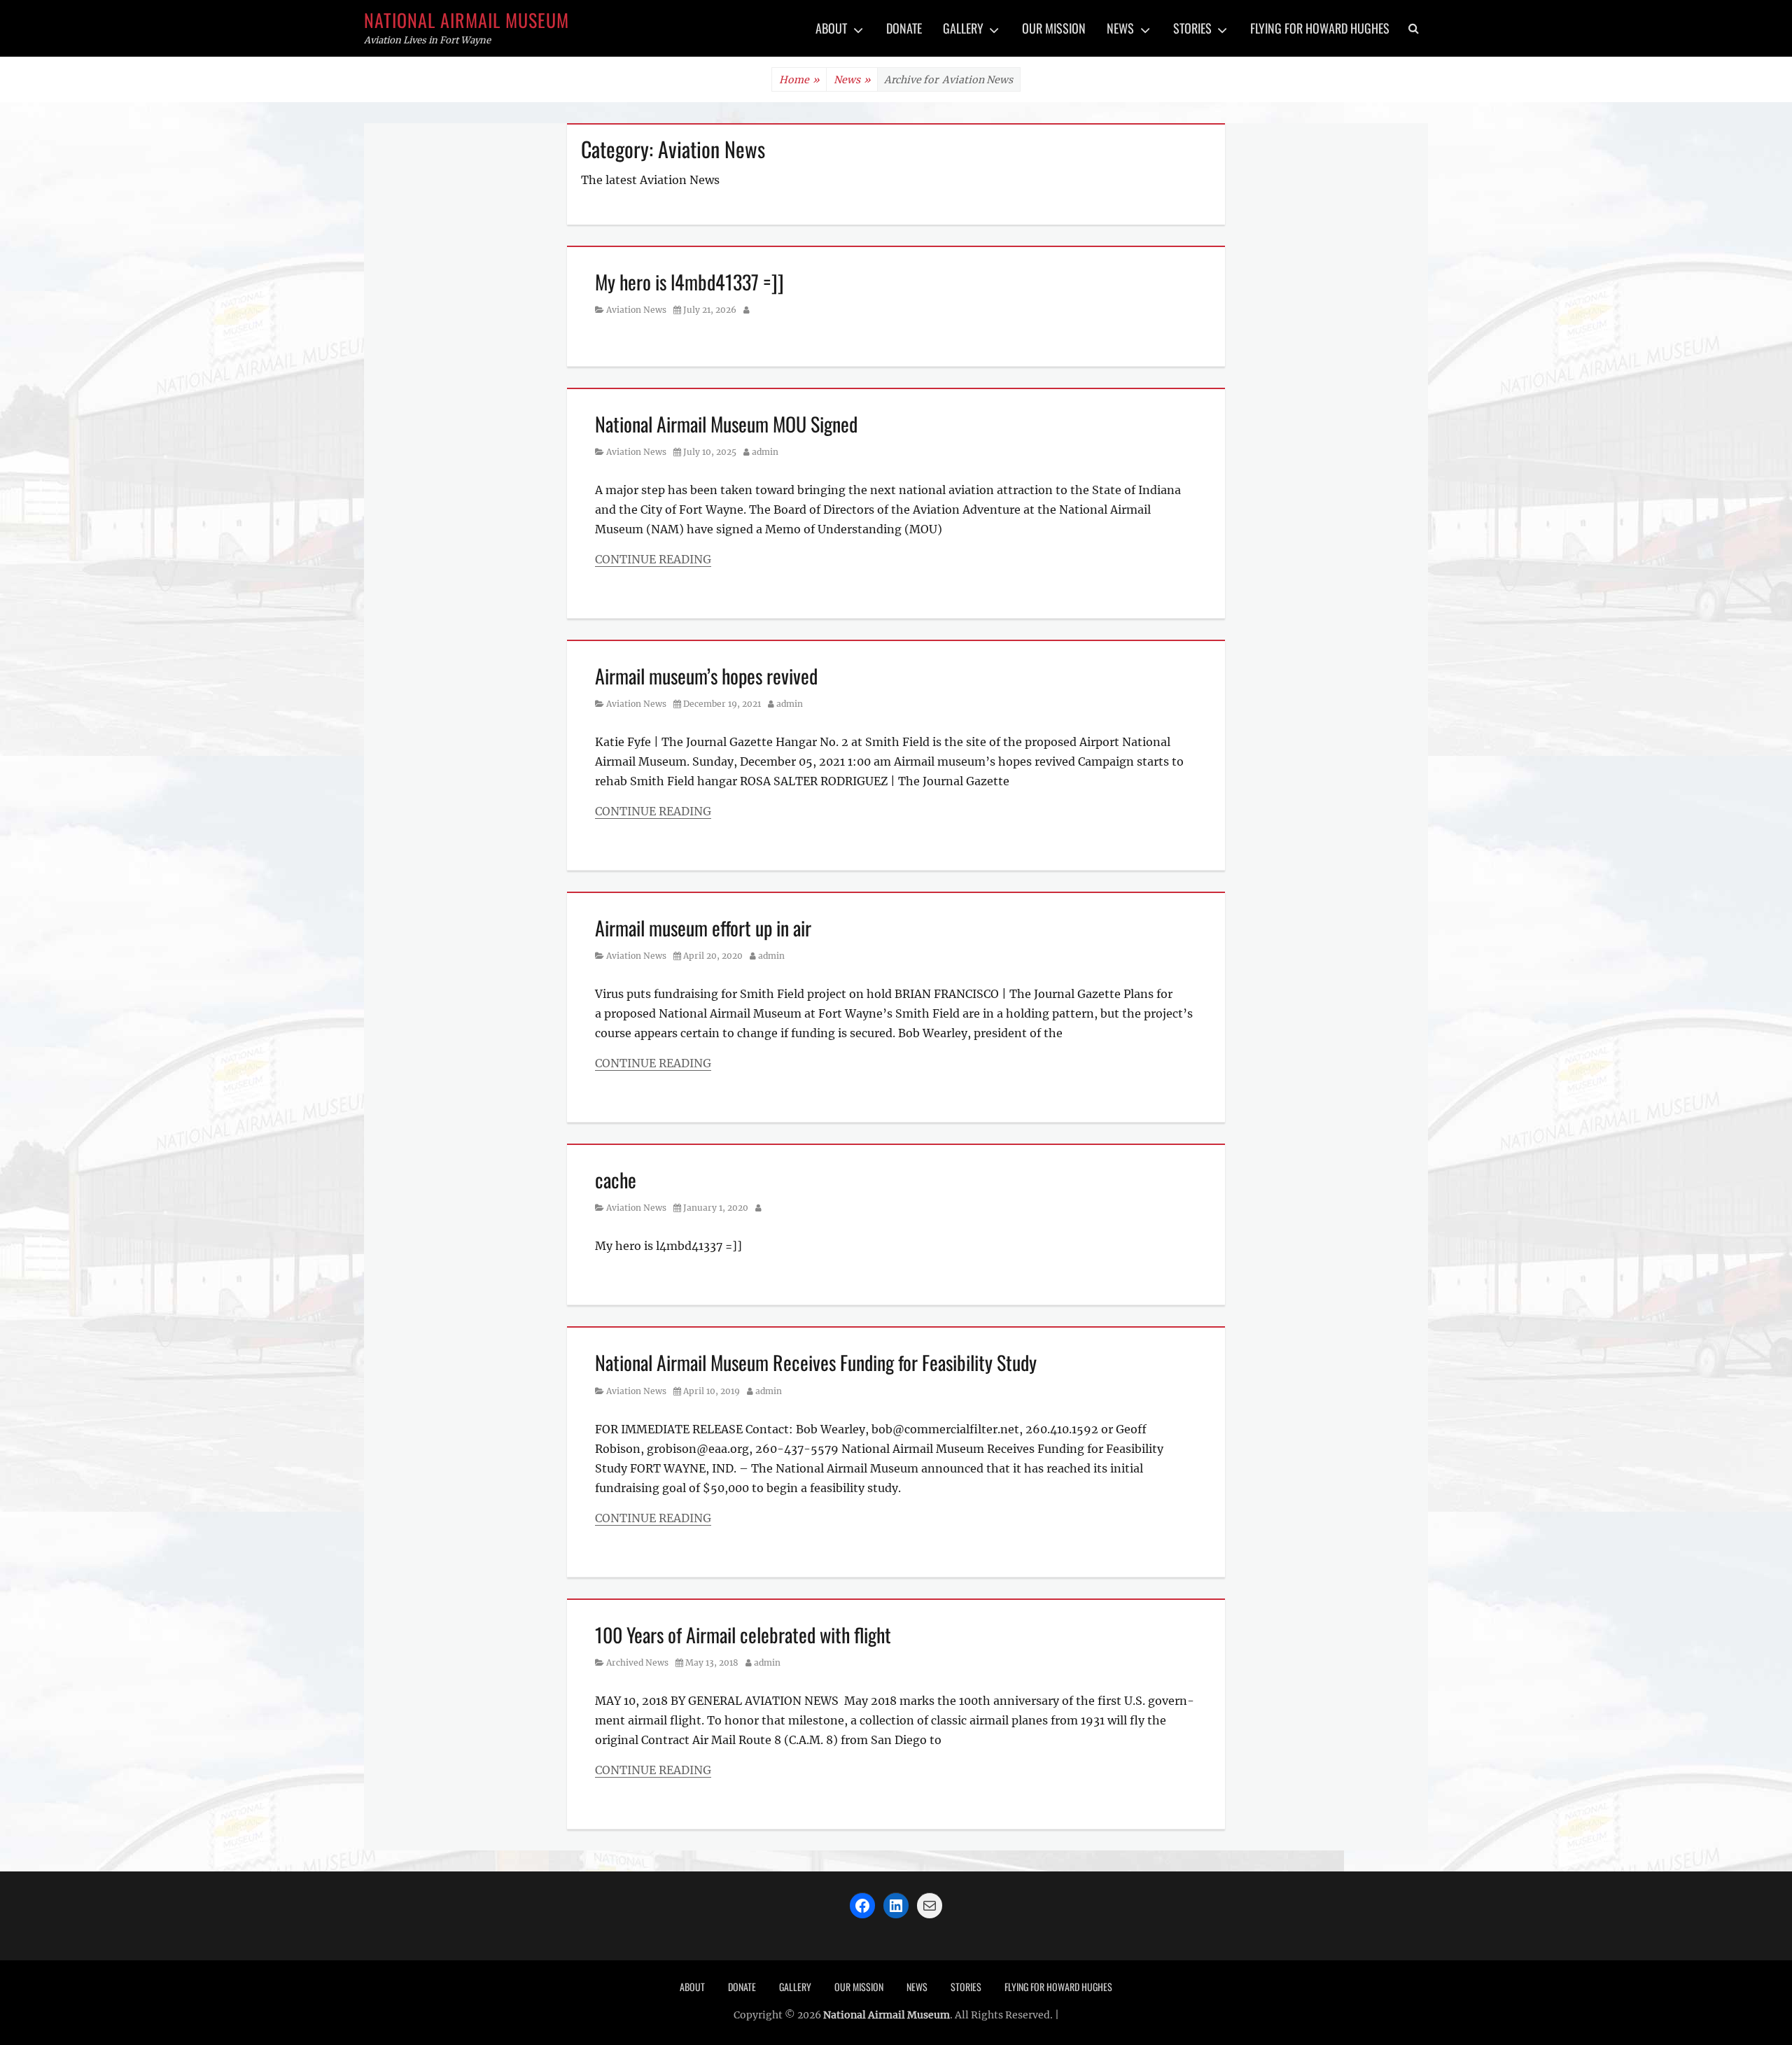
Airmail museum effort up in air (703, 928)
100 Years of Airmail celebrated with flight (743, 1635)
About (831, 28)
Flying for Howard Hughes (1320, 28)
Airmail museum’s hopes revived (706, 676)
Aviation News (636, 310)
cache (616, 1180)
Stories (1192, 28)
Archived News (637, 1663)
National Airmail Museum (467, 20)
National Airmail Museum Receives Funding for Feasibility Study (816, 1362)
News (1120, 28)
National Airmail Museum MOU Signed (726, 424)
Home (799, 80)
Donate (904, 28)
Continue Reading (653, 559)
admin (765, 452)
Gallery (963, 28)
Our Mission (1054, 28)
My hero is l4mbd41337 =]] (689, 282)
